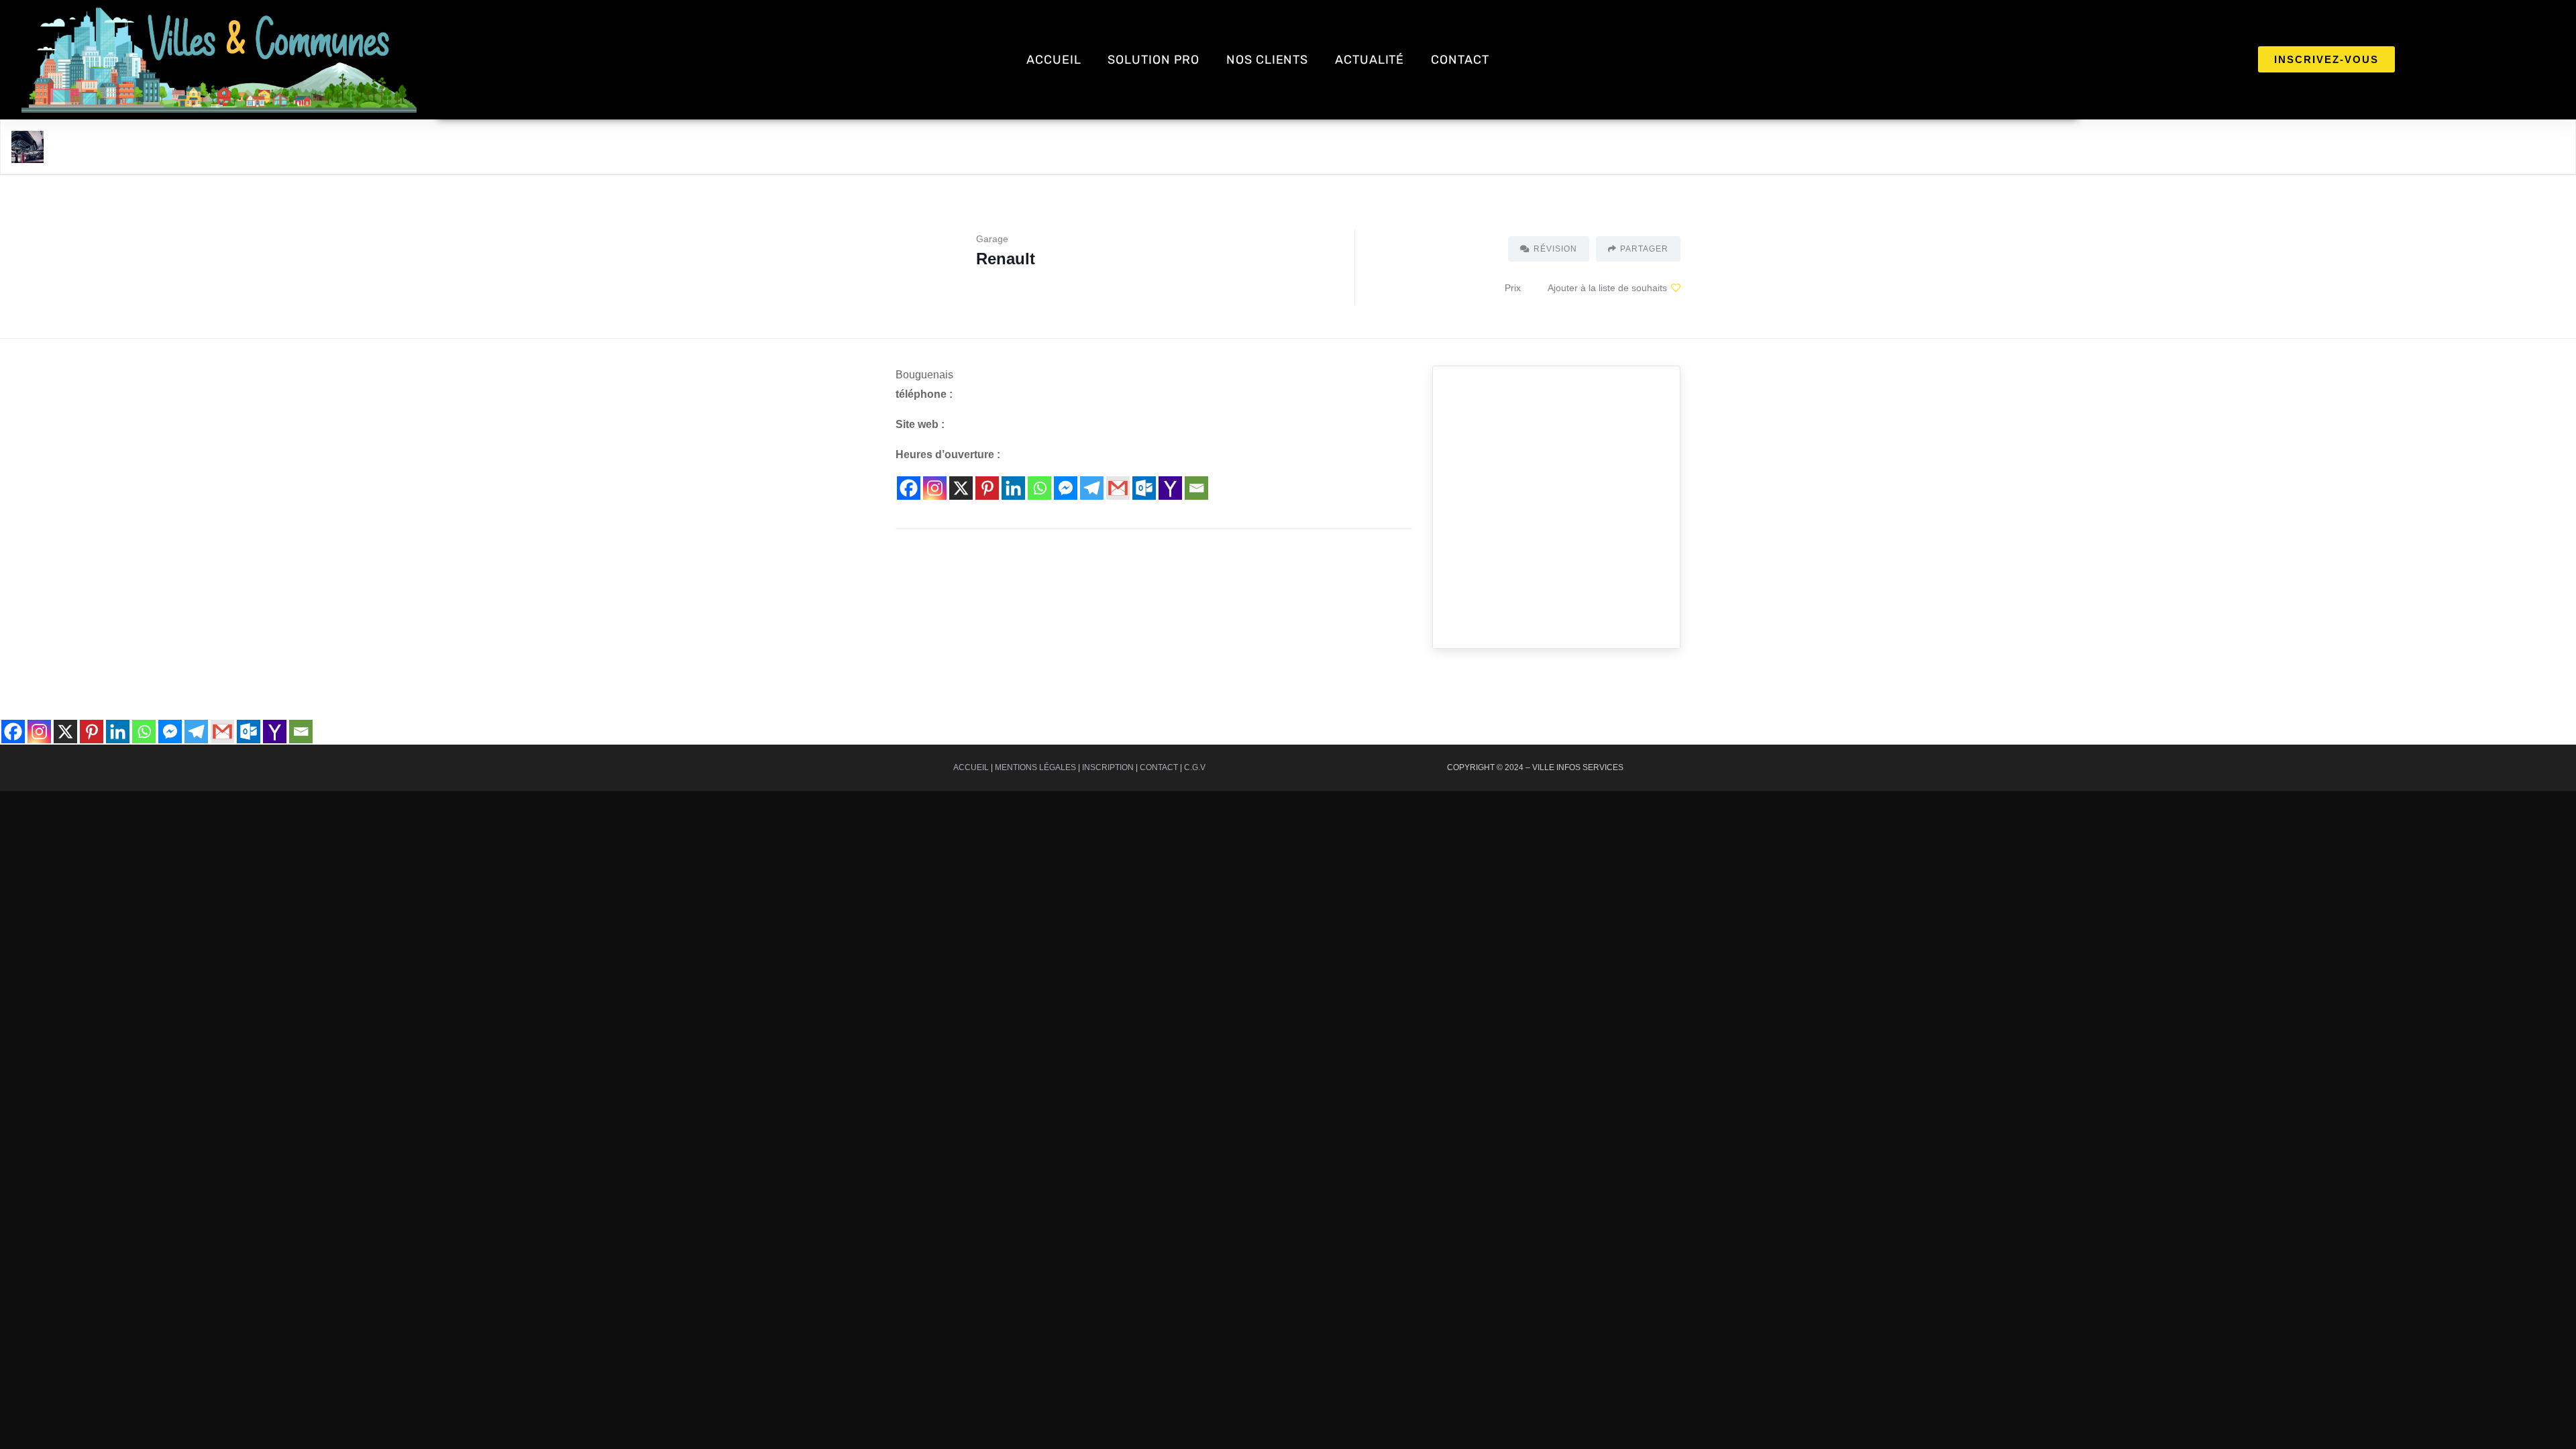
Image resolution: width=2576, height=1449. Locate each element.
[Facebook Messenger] (1066, 488)
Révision (1555, 249)
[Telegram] (1092, 488)
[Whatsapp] (1039, 488)
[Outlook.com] (1144, 488)
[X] (961, 488)
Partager (1644, 249)
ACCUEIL (1054, 60)
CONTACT (1460, 60)
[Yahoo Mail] (1170, 488)
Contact (1159, 767)
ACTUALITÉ (1370, 60)
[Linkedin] (1013, 488)
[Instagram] (935, 488)
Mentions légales (1035, 767)
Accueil (971, 767)
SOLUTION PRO (1153, 60)
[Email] (1196, 488)
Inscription (1108, 767)
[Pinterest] (987, 488)
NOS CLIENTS (1267, 60)
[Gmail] (1118, 488)
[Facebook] (909, 488)
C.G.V (1195, 767)
